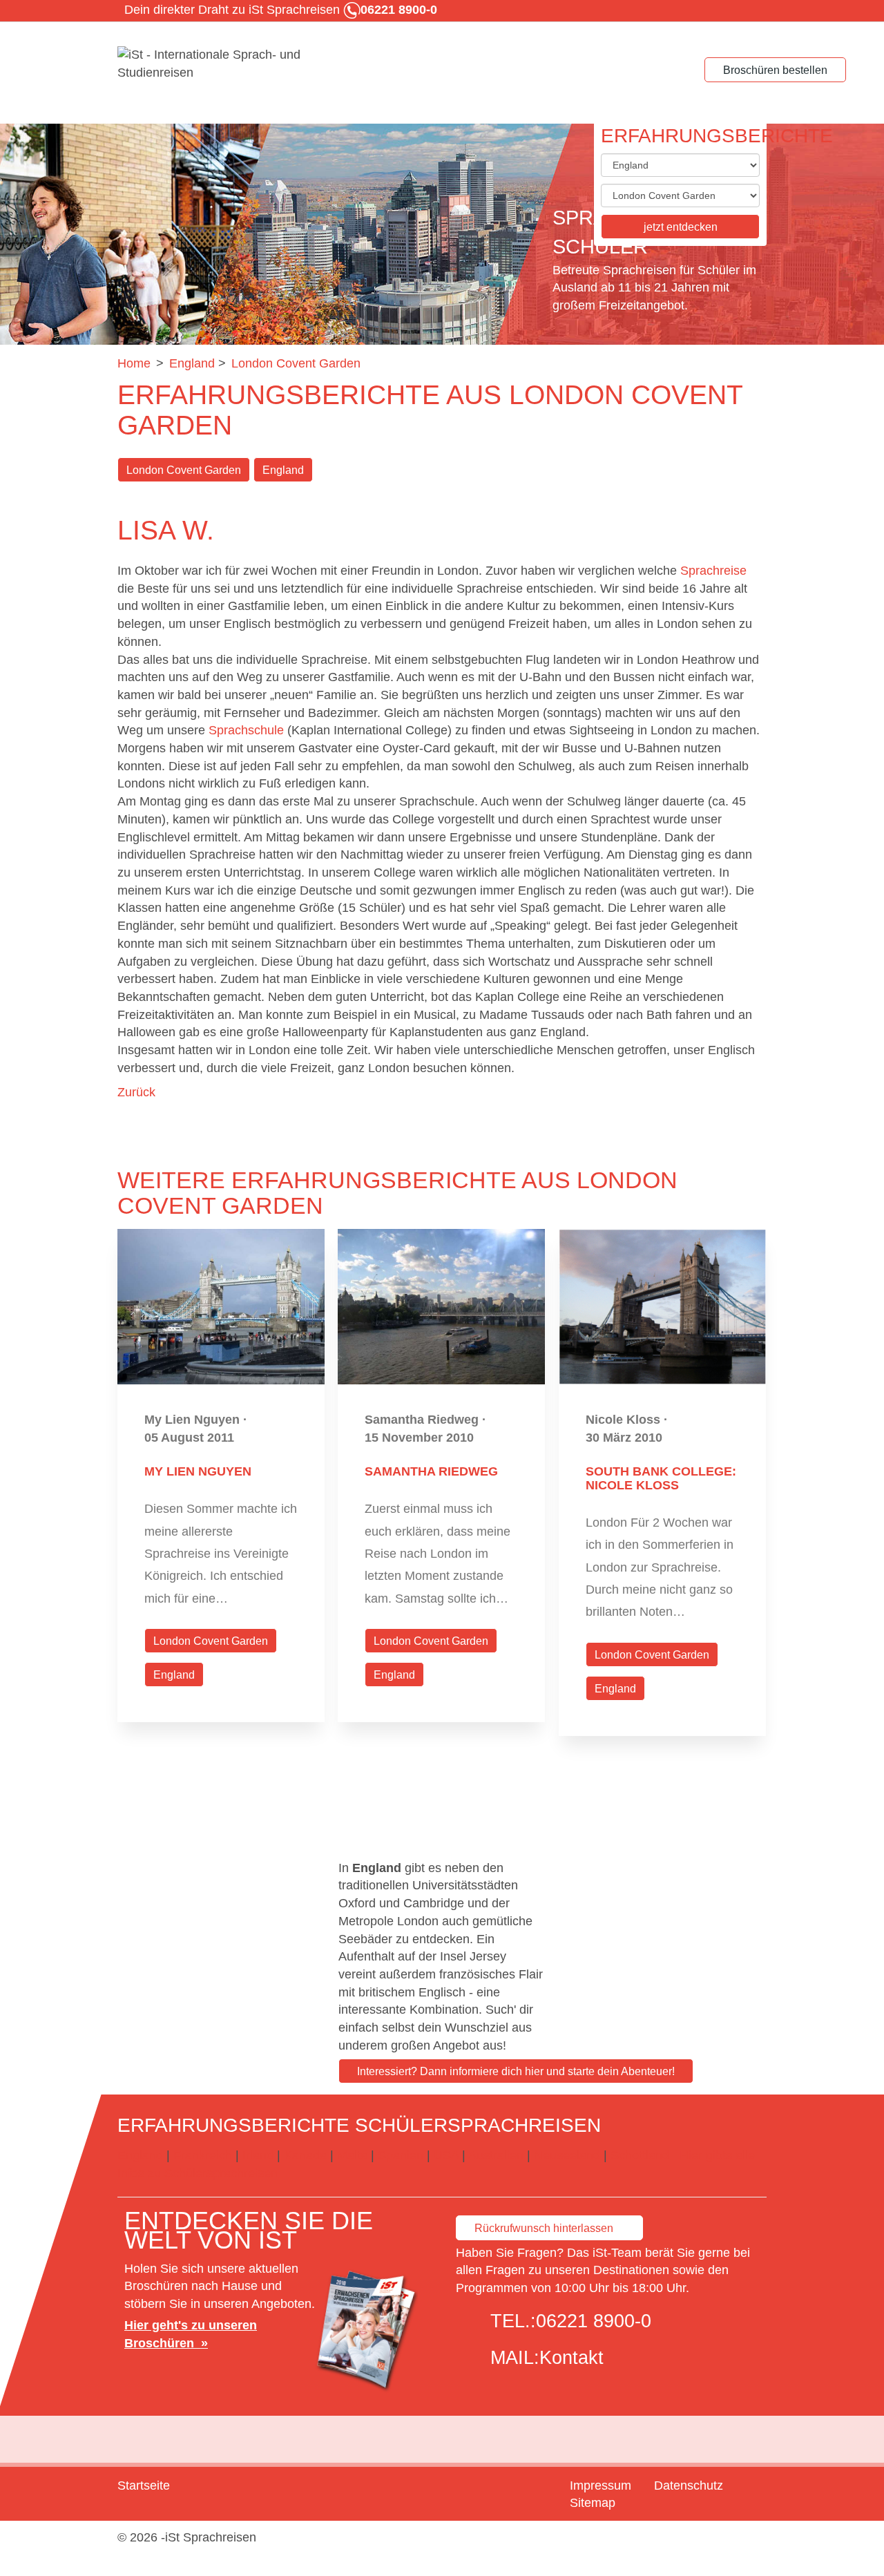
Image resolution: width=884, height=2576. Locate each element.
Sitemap (593, 2503)
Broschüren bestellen (775, 70)
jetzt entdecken (681, 227)
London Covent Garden (184, 470)
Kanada (305, 2155)
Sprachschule (246, 730)
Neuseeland (567, 2155)
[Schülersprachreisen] (221, 64)
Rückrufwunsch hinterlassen (544, 2228)
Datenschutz (689, 2486)
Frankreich (203, 2155)
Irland (258, 2155)
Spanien (401, 2155)
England (283, 470)
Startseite (144, 2486)
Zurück (136, 1092)
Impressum (600, 2486)
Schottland (640, 2155)
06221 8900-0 (594, 2321)
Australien (496, 2155)
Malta (352, 2155)
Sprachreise (713, 571)
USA (446, 2155)
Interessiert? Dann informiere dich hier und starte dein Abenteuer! (516, 2071)
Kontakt (571, 2358)
